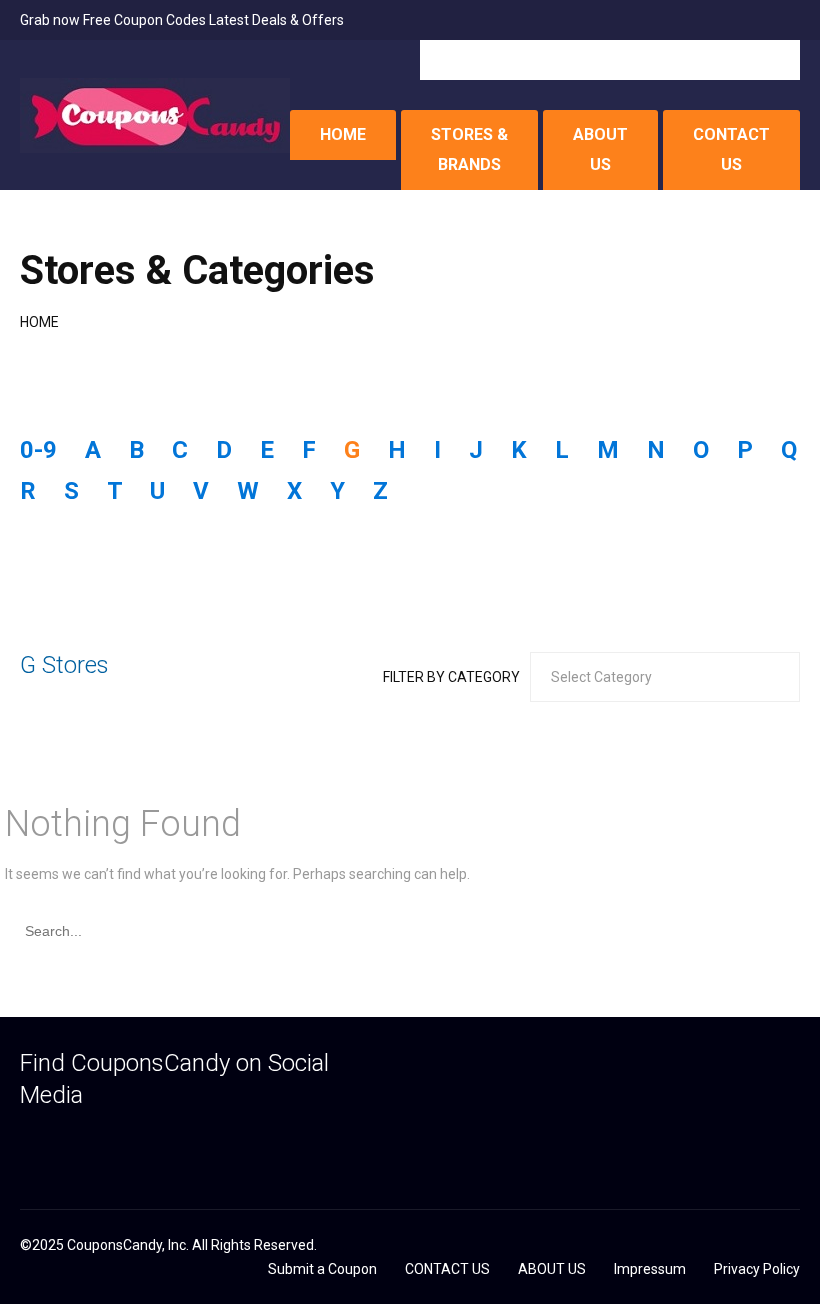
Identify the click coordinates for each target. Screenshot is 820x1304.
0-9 (38, 450)
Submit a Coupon (322, 1269)
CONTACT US (731, 149)
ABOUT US (600, 149)
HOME (343, 134)
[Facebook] (29, 1143)
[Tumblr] (107, 1143)
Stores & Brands (469, 149)
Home (39, 322)
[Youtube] (185, 1143)
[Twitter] (68, 1143)
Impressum (650, 1269)
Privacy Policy (757, 1269)
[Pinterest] (146, 1143)
